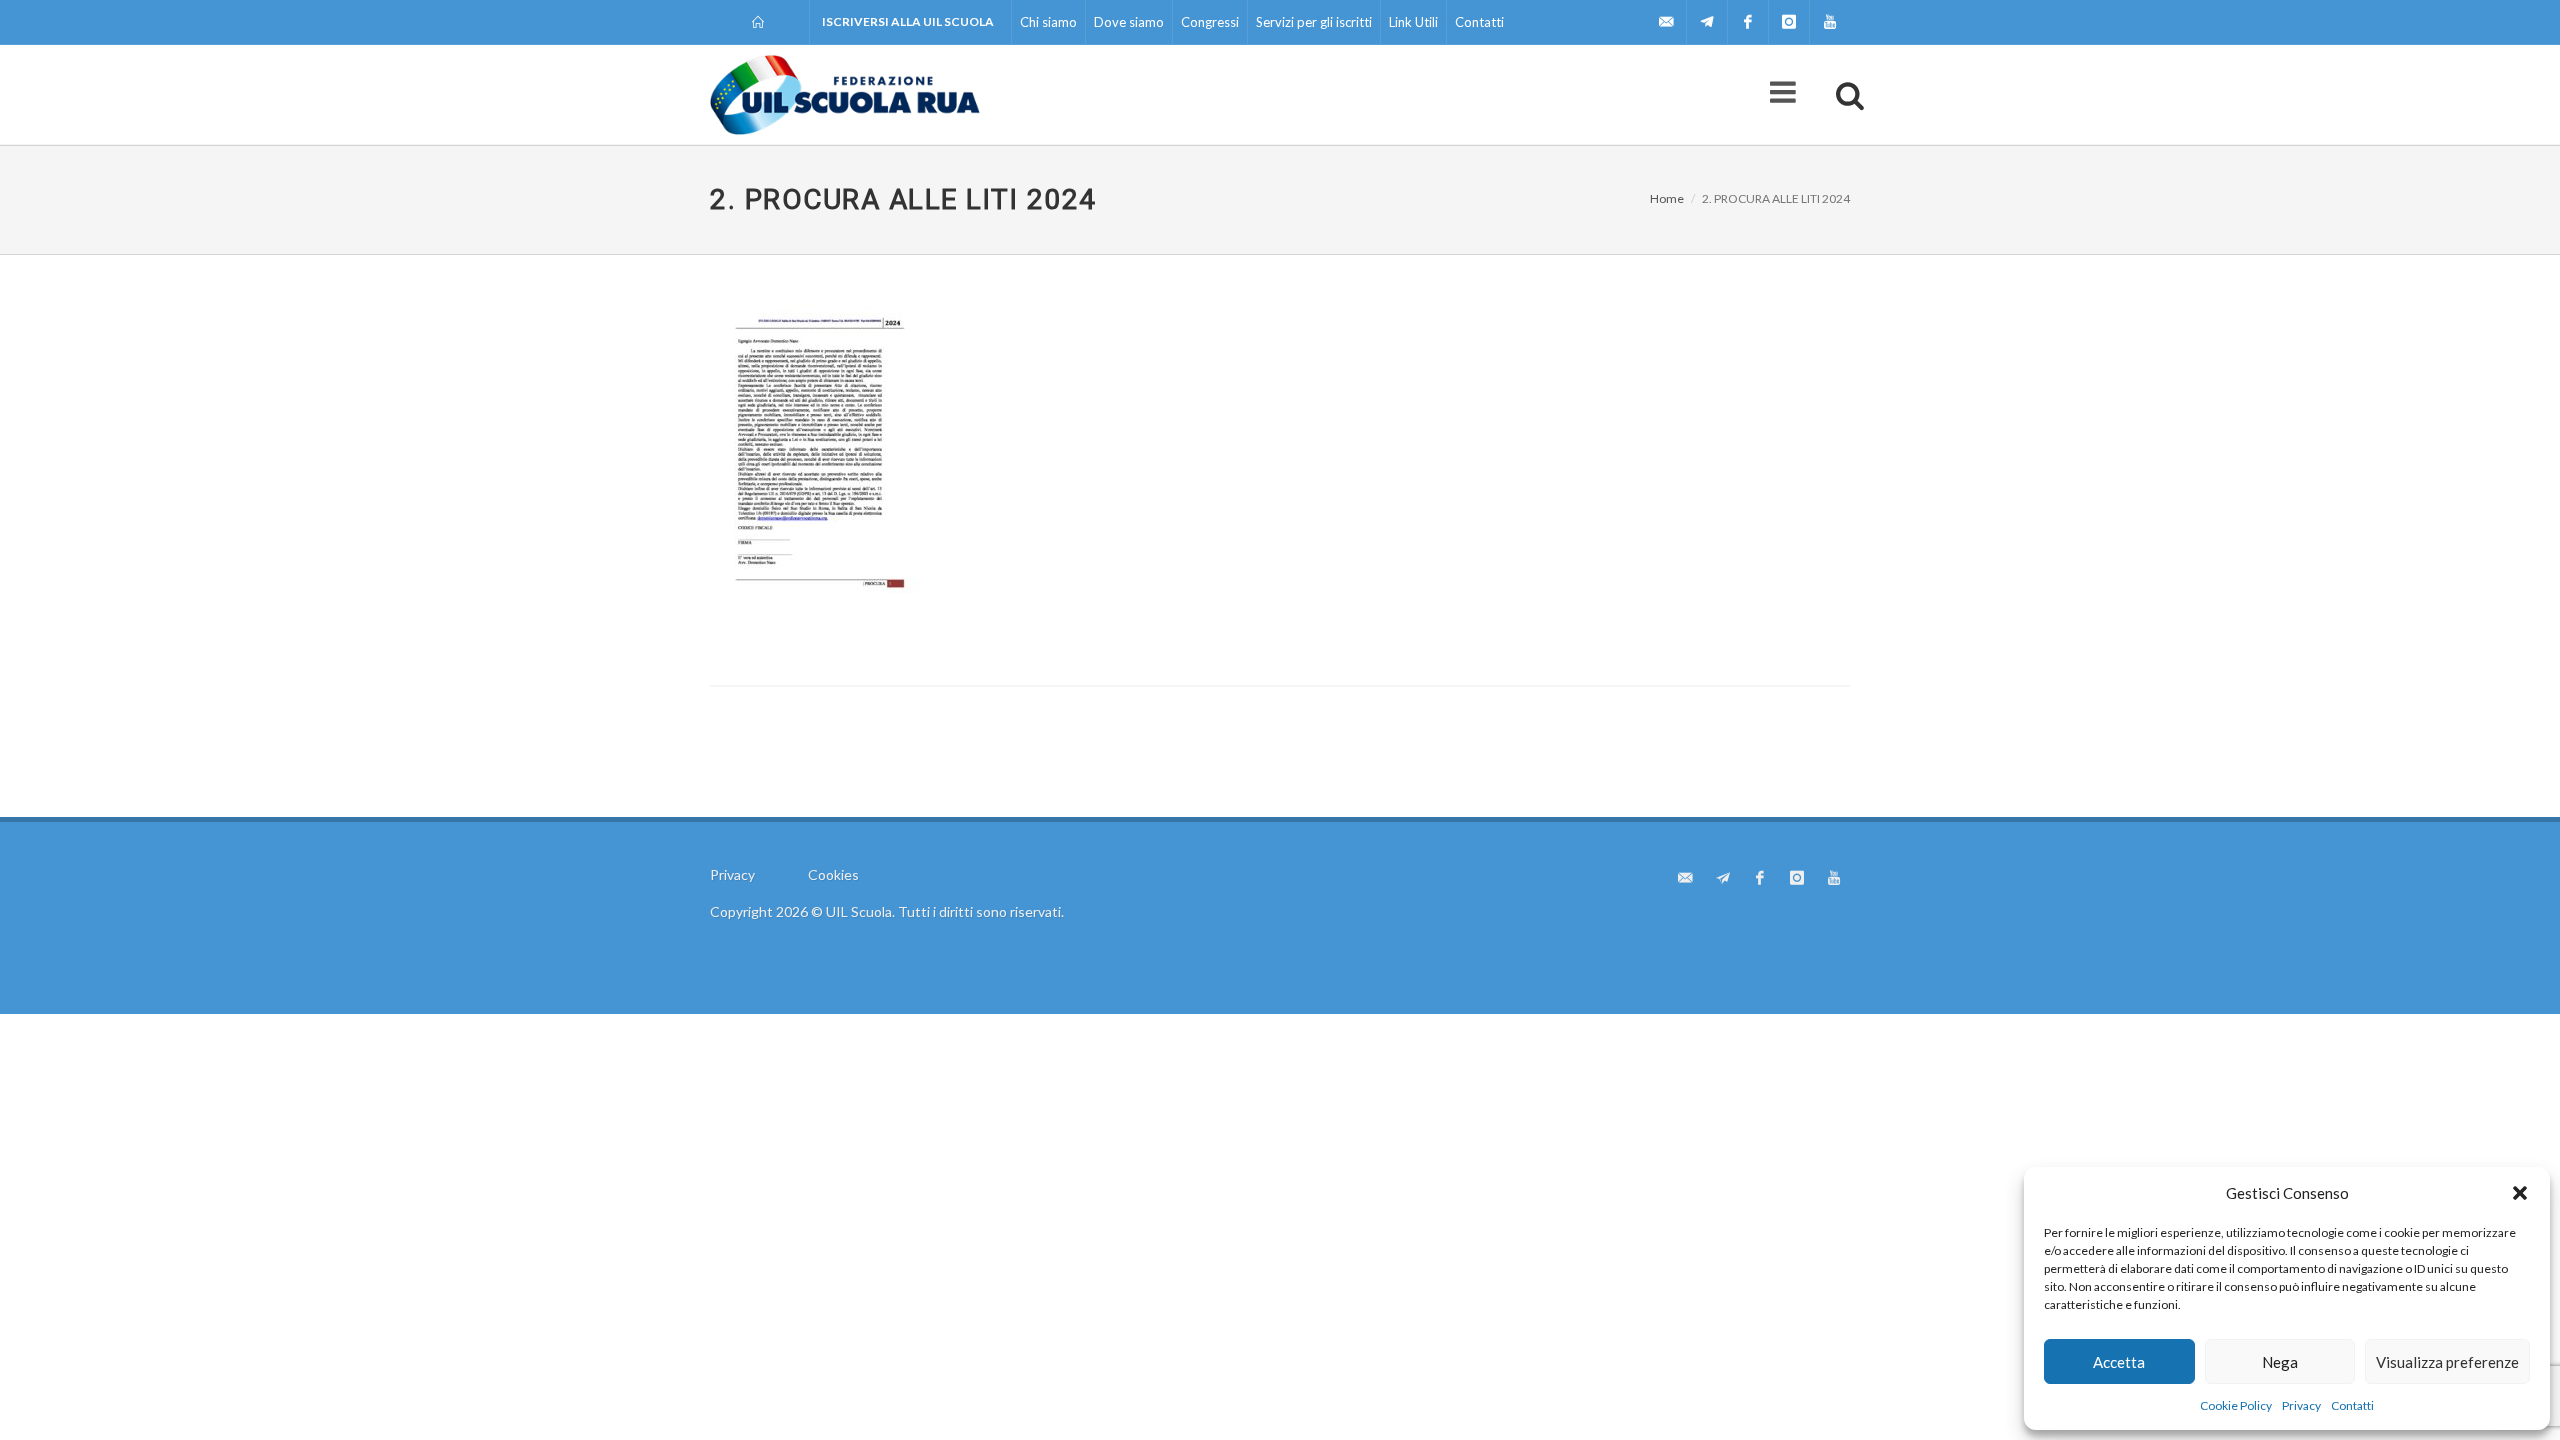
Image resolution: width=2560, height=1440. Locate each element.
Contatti (2352, 1405)
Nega (2280, 1362)
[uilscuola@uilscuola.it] (1666, 22)
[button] (2520, 1193)
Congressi (1210, 22)
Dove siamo (1129, 22)
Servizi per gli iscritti (1314, 22)
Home (1667, 198)
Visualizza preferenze (2447, 1362)
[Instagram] (1789, 22)
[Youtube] (1830, 22)
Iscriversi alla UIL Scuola (908, 21)
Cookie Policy (2236, 1405)
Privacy (2301, 1405)
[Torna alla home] (759, 22)
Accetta (2119, 1362)
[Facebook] (1748, 22)
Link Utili (1413, 22)
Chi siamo (1048, 22)
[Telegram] (1707, 22)
